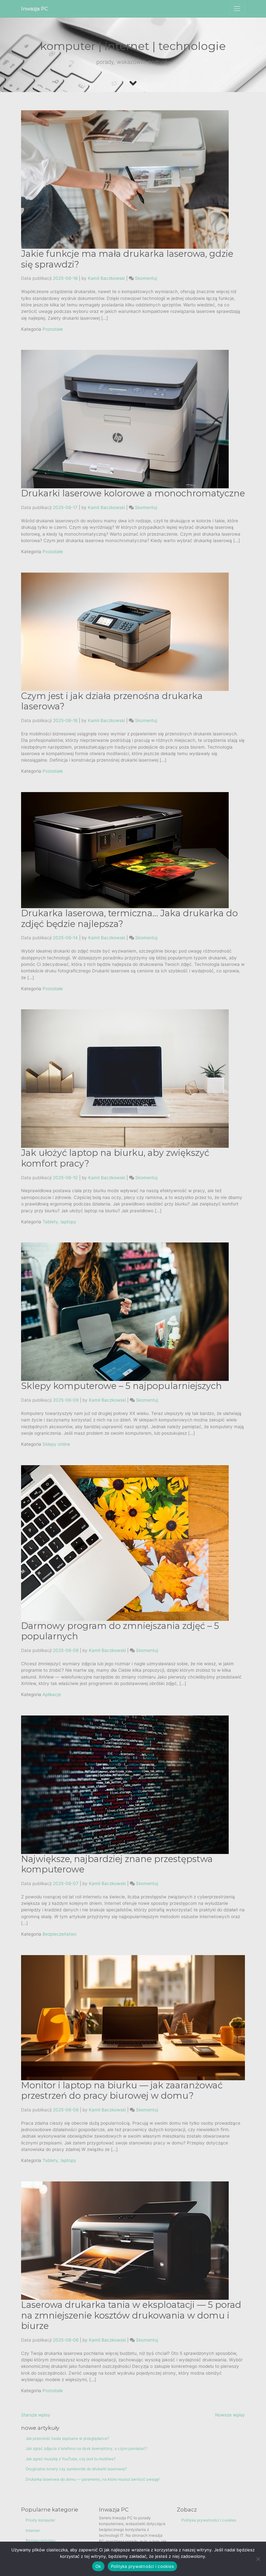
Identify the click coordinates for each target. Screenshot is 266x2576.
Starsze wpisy (36, 2415)
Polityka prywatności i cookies (209, 2520)
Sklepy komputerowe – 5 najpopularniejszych (121, 1386)
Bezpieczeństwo (60, 1934)
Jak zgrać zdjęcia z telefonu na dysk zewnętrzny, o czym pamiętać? (86, 2448)
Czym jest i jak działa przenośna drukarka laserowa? (112, 701)
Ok (98, 2566)
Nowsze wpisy (230, 2415)
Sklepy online (56, 1444)
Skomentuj (146, 278)
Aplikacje (52, 1694)
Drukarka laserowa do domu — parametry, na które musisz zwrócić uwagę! (93, 2479)
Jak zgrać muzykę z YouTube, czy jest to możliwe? (71, 2459)
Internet (33, 2530)
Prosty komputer (40, 2520)
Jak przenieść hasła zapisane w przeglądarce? (67, 2438)
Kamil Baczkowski (106, 278)
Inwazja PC (35, 9)
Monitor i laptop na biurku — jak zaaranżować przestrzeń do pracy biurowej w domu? (122, 2091)
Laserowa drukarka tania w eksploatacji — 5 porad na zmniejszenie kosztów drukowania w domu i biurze (131, 2315)
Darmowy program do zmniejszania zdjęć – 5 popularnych (120, 1631)
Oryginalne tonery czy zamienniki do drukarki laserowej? (76, 2469)
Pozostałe (53, 329)
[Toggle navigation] (237, 9)
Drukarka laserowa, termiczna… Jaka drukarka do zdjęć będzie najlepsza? (129, 919)
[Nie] (258, 2559)
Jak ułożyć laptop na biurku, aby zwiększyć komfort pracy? (115, 1158)
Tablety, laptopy (59, 1222)
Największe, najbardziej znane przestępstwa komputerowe (117, 1864)
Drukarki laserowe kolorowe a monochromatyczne (133, 493)
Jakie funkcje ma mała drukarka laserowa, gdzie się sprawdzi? (127, 259)
